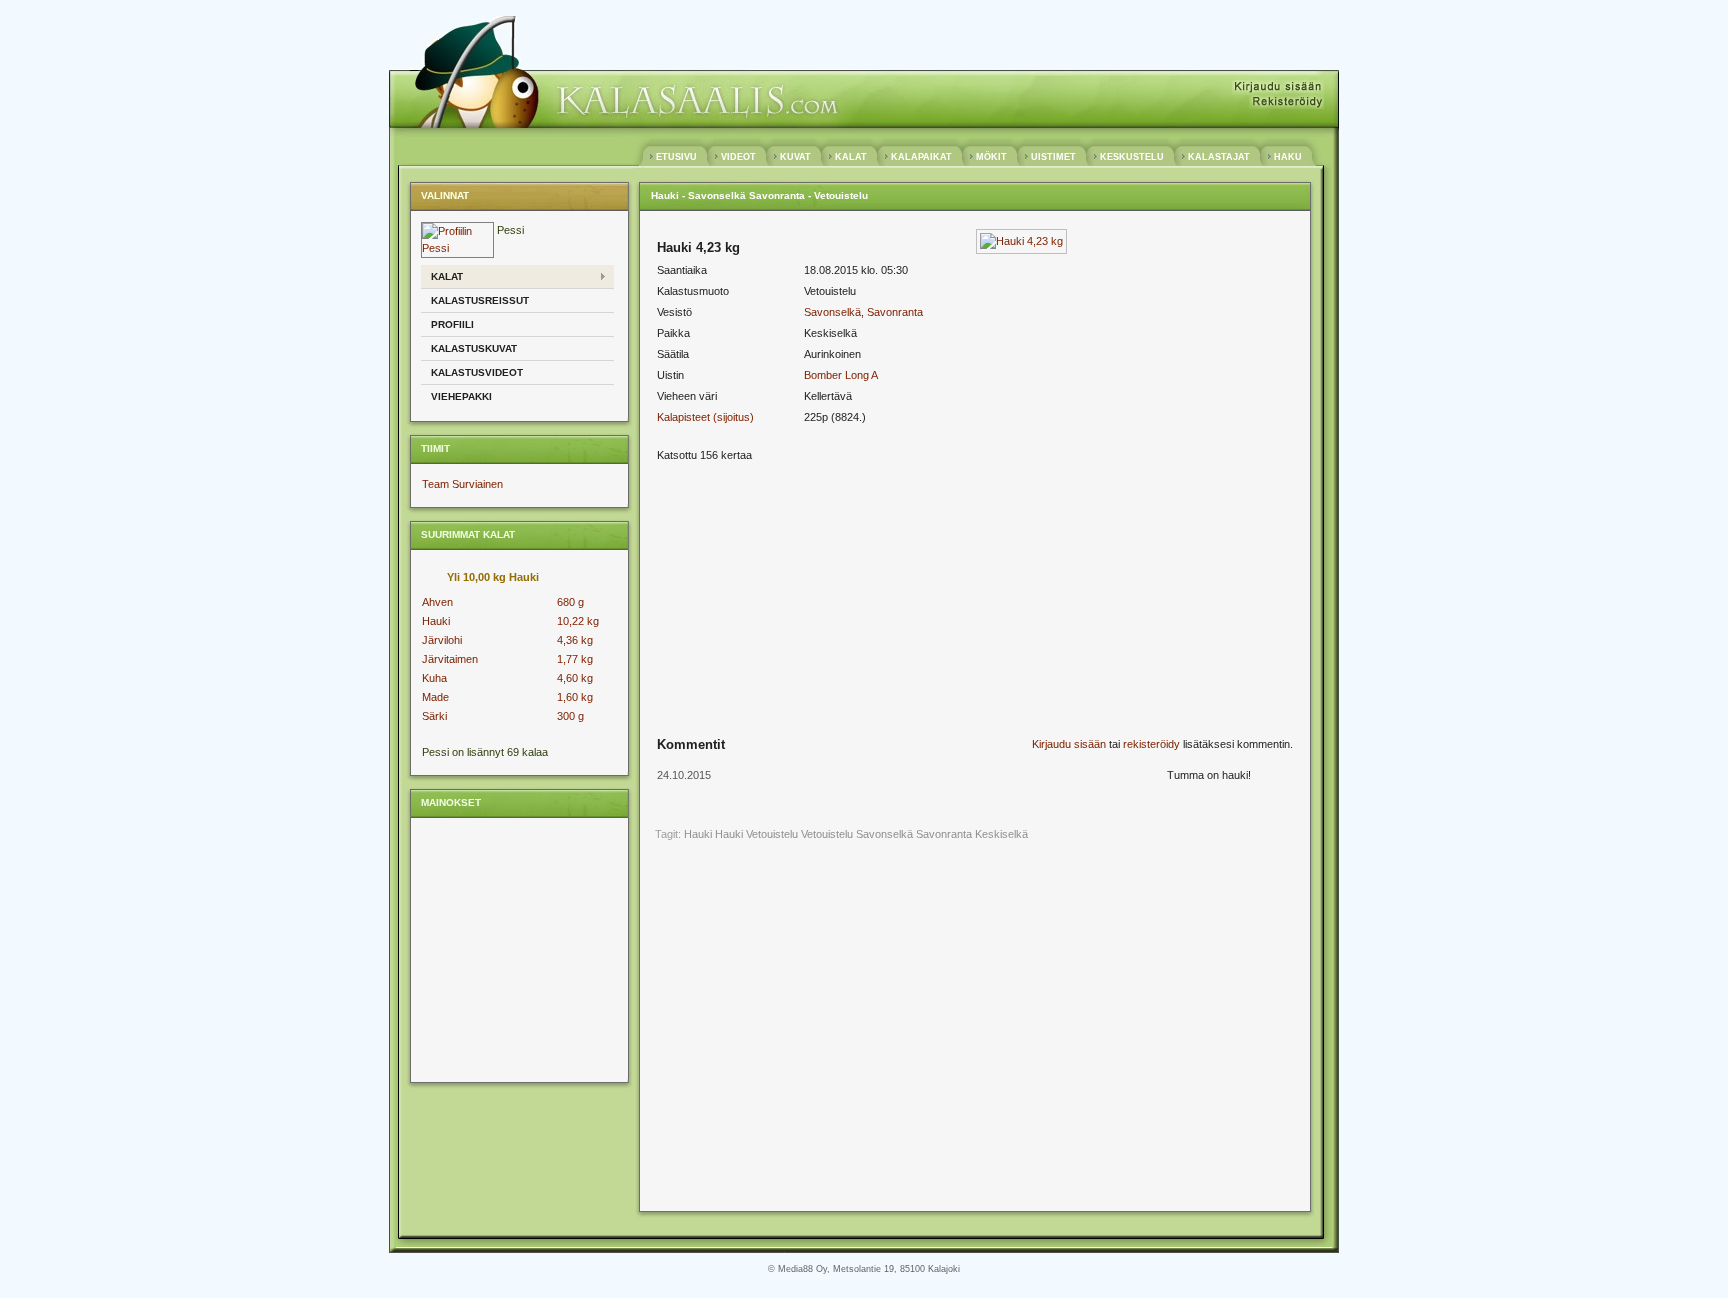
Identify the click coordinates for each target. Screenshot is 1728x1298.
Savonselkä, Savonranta (863, 312)
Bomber (823, 375)
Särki (434, 716)
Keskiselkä (1001, 834)
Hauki (436, 621)
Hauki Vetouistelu (756, 834)
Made (435, 697)
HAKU (1288, 157)
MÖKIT (991, 157)
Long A (861, 375)
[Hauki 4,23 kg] (1021, 241)
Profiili (452, 324)
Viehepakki (461, 396)
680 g (570, 602)
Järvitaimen (450, 659)
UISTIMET (1053, 157)
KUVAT (795, 157)
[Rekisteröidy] (1286, 102)
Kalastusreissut (480, 300)
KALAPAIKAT (921, 157)
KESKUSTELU (1132, 157)
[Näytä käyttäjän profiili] (457, 248)
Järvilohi (442, 640)
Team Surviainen (462, 484)
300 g (570, 716)
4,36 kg (575, 640)
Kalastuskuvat (474, 348)
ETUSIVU (676, 157)
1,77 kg (575, 659)
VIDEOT (738, 157)
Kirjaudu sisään (1069, 744)
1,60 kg (575, 697)
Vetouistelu (827, 834)
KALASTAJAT (1219, 157)
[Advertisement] (518, 949)
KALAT (851, 157)
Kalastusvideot (477, 372)
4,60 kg (575, 678)
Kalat (447, 276)
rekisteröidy (1151, 744)
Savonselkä (884, 834)
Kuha (434, 678)
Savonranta (944, 834)
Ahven (437, 602)
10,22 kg (578, 621)
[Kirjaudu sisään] (1278, 87)
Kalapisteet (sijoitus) (705, 417)
